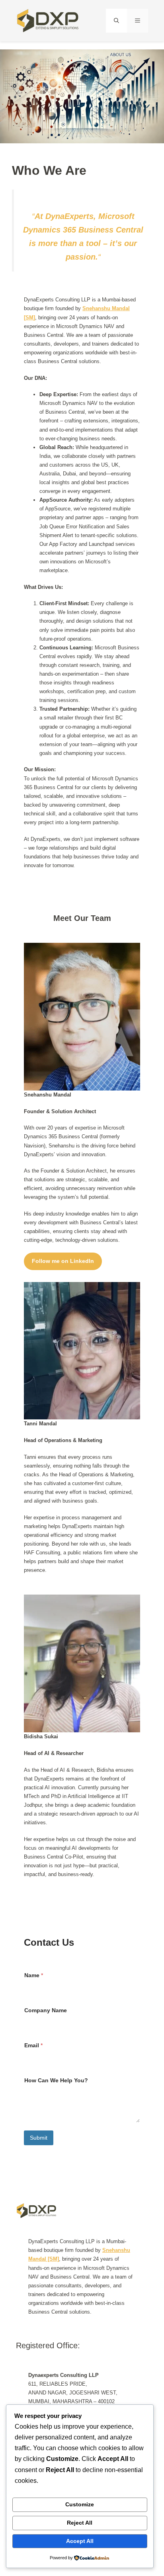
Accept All (80, 2541)
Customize (80, 2504)
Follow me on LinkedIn (63, 1261)
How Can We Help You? (56, 2080)
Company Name (46, 2010)
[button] (116, 21)
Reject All (80, 2523)
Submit (39, 2138)
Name (34, 1975)
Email (33, 2045)
